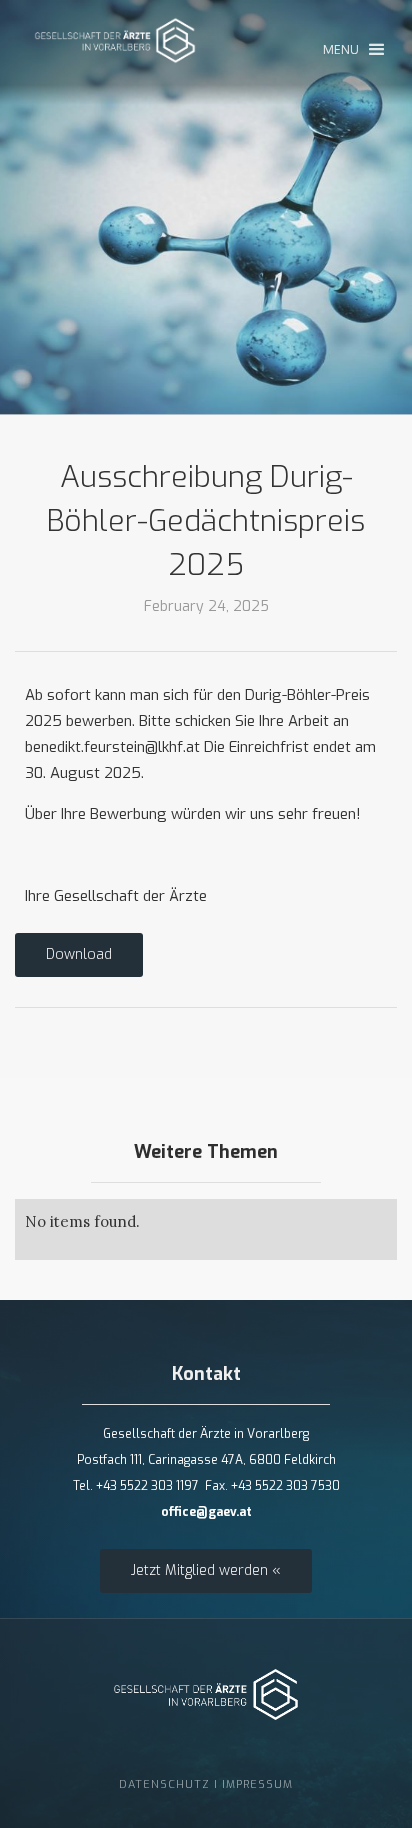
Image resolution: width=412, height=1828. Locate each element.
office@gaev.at (206, 1512)
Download (79, 954)
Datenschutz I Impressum (206, 1784)
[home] (115, 50)
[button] (353, 49)
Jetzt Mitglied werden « (206, 1570)
